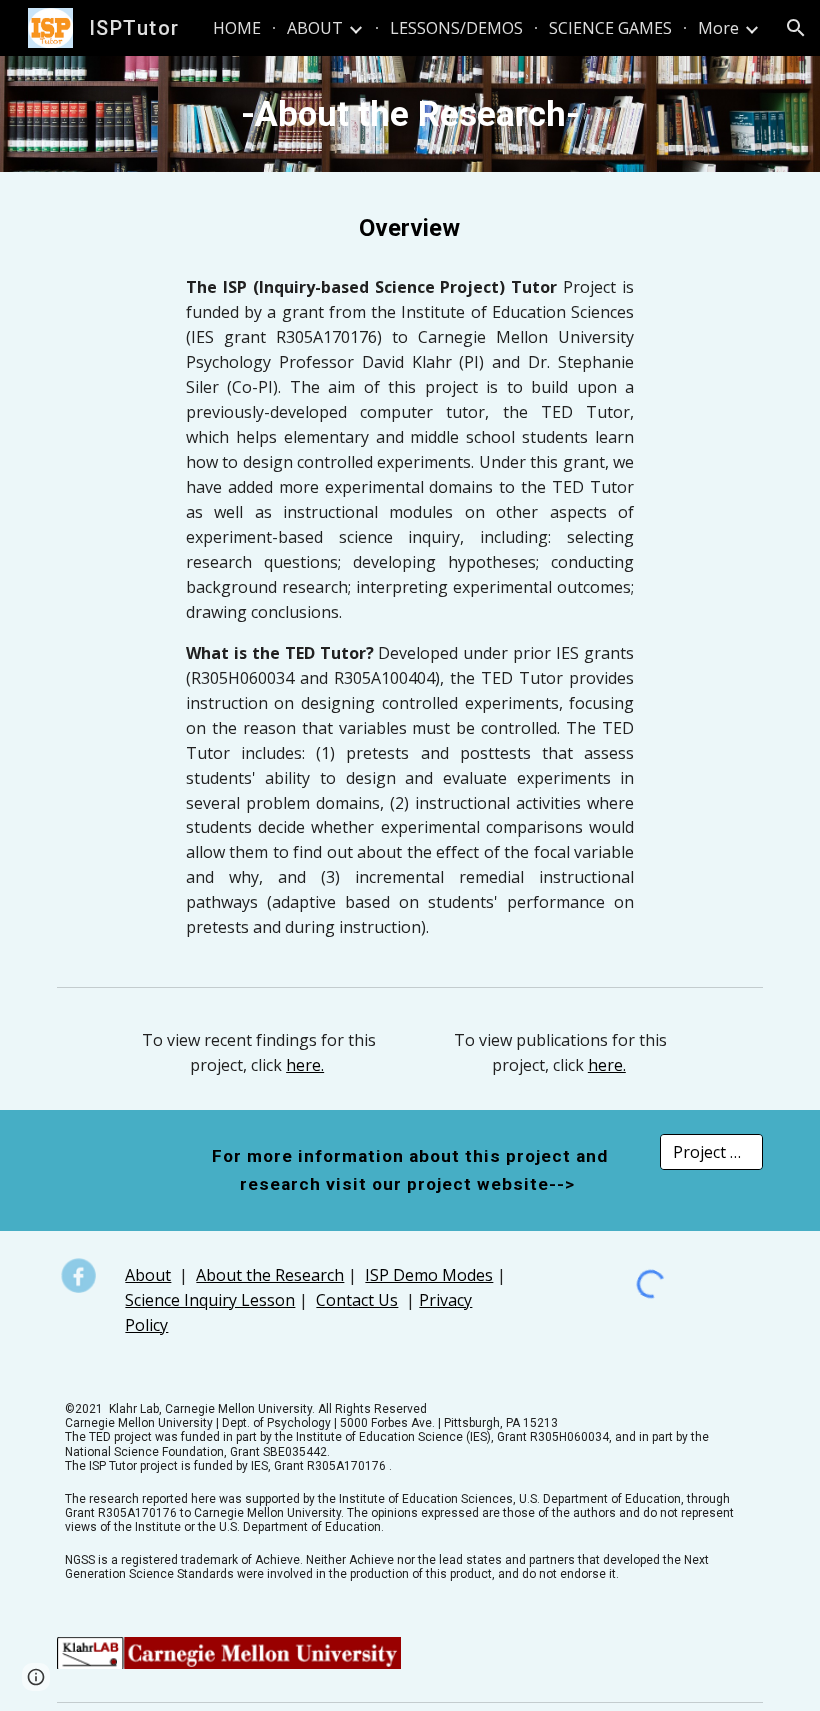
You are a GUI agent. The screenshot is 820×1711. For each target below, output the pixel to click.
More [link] (718, 28)
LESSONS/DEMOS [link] (456, 28)
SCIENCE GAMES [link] (610, 28)
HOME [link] (237, 28)
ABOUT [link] (315, 28)
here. (305, 1065)
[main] (410, 114)
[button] (796, 28)
